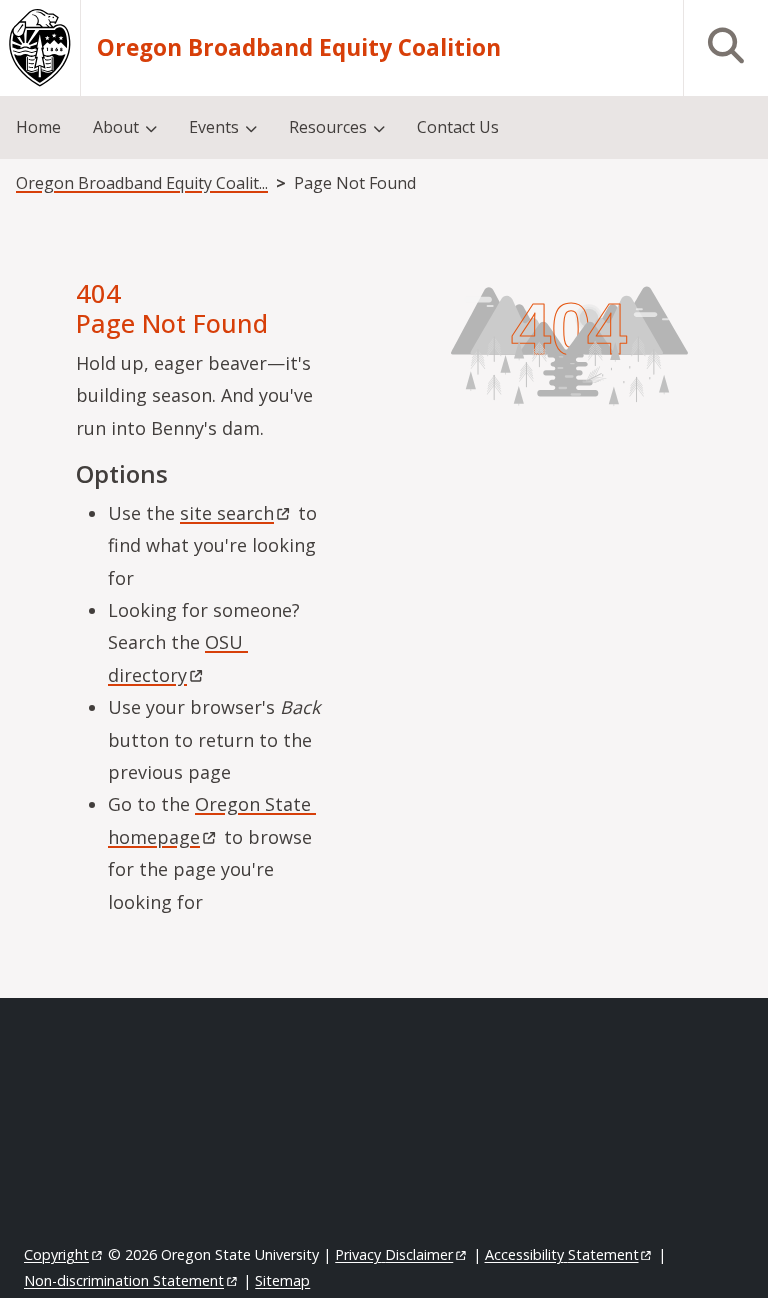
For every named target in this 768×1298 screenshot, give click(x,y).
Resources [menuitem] (328, 127)
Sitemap (282, 1280)
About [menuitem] (116, 127)
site (227, 513)
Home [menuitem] (38, 127)
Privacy (394, 1254)
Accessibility (562, 1254)
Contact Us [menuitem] (458, 127)
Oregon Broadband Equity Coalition (299, 48)
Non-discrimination (124, 1280)
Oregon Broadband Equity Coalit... (142, 183)
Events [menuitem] (214, 127)
